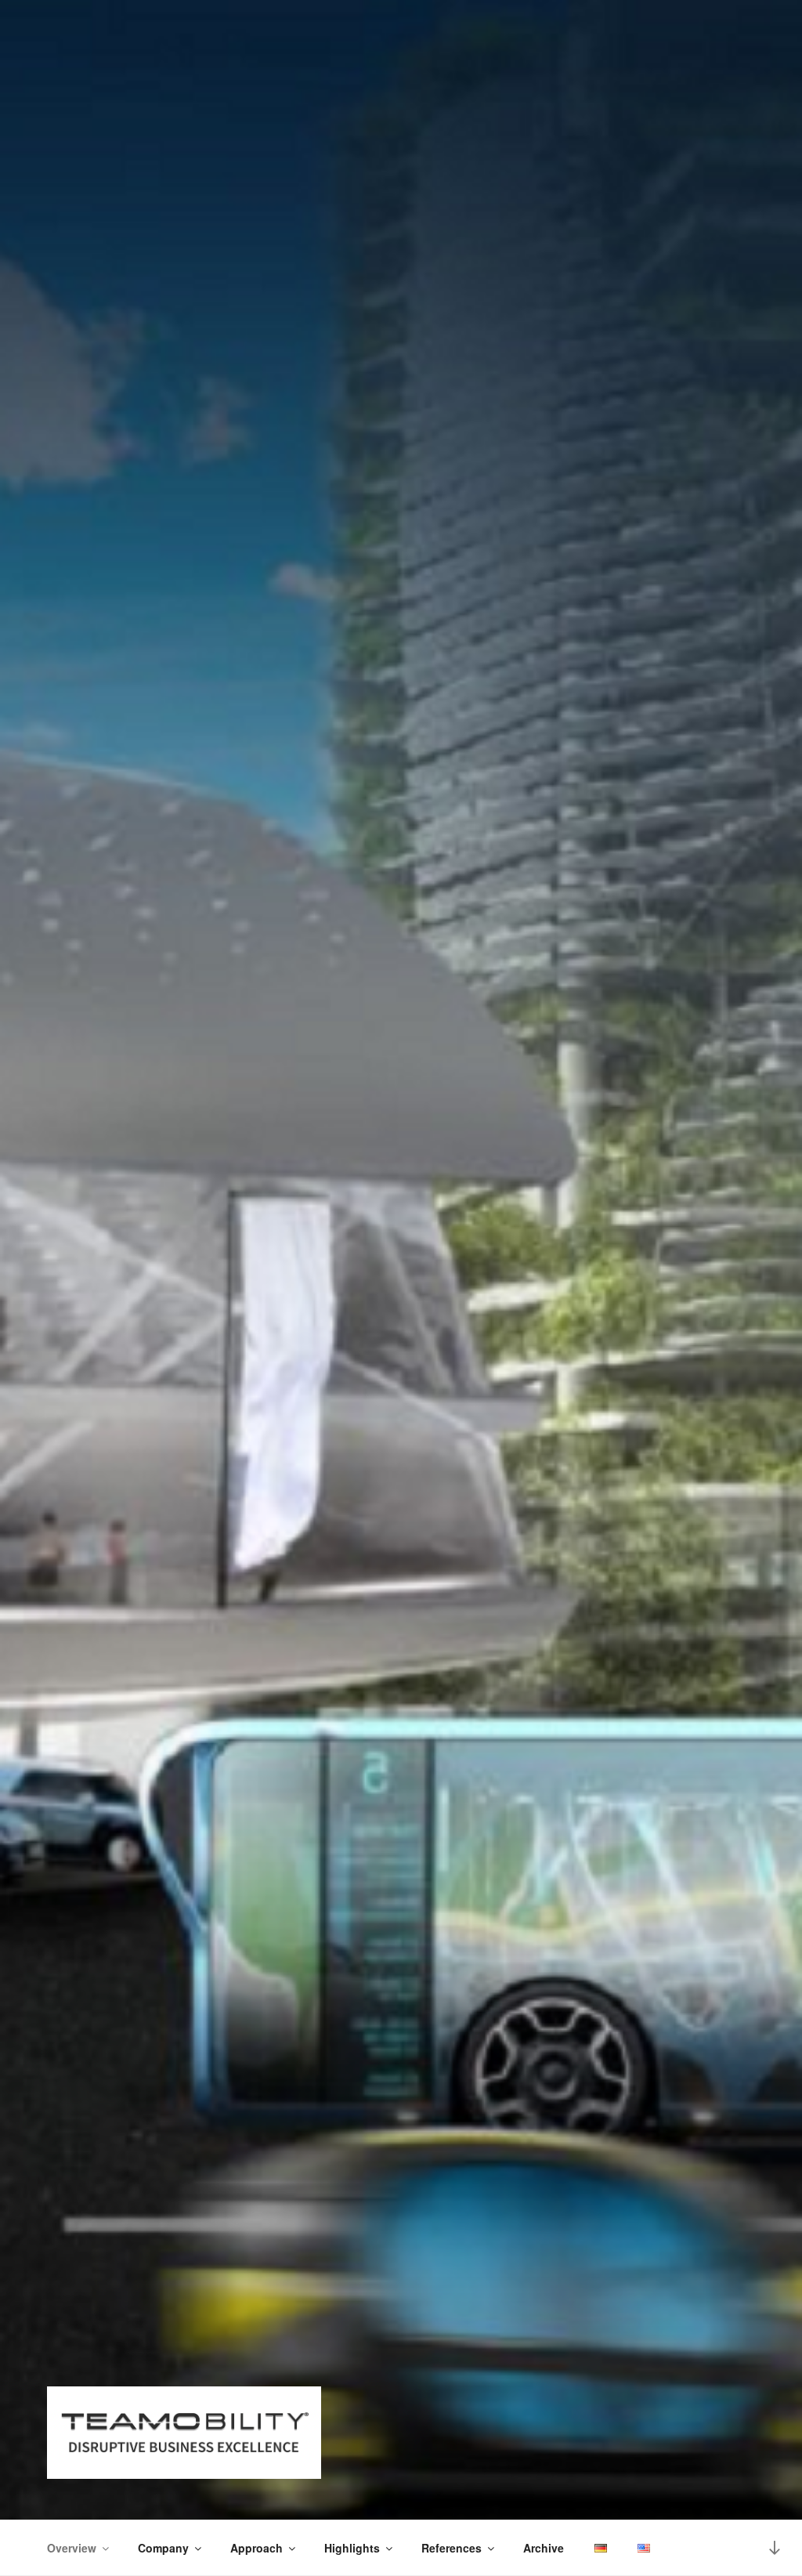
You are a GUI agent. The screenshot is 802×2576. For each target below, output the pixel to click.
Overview (72, 2548)
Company (163, 2548)
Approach (256, 2548)
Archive (544, 2548)
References (452, 2548)
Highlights (352, 2548)
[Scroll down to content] (775, 2547)
